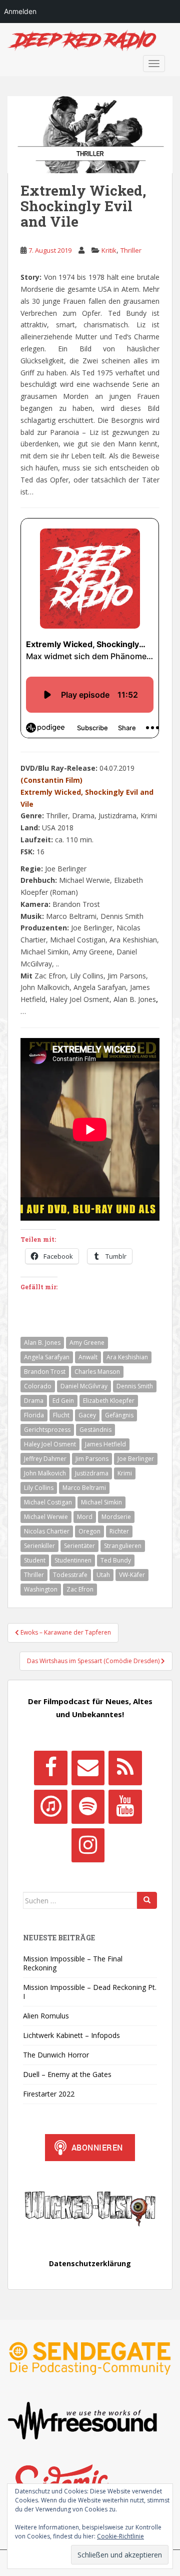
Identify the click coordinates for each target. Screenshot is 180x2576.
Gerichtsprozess (47, 1430)
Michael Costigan (48, 1502)
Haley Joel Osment (50, 1444)
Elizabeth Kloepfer (109, 1401)
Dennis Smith (135, 1386)
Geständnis (95, 1430)
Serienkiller (39, 1546)
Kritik (109, 250)
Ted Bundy (116, 1560)
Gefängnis (119, 1415)
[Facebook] (50, 1768)
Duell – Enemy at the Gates (67, 2074)
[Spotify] (88, 1807)
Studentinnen (73, 1560)
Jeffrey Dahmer (45, 1459)
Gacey (87, 1415)
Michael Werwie (46, 1517)
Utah (103, 1575)
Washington (41, 1589)
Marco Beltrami (84, 1488)
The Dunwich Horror (56, 2055)
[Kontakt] (88, 1768)
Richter (119, 1531)
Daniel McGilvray (84, 1386)
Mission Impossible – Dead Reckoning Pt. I (90, 1992)
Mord (85, 1517)
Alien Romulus (46, 2016)
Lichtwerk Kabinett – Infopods (71, 2035)
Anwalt (88, 1357)
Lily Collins (39, 1488)
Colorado (38, 1386)
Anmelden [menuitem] (20, 11)
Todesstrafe (70, 1575)
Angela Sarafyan (47, 1357)
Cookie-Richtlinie (120, 2536)
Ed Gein (63, 1401)
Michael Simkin (101, 1502)
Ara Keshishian (127, 1357)
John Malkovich (45, 1473)
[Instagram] (88, 1845)
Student (35, 1560)
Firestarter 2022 (49, 2094)
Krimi (125, 1473)
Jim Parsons (92, 1459)
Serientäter (79, 1546)
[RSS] (125, 1768)
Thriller (131, 250)
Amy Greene (87, 1343)
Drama (34, 1401)
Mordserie (116, 1517)
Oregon (89, 1531)
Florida (34, 1415)
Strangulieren (123, 1546)
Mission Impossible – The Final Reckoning (73, 1963)
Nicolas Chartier (47, 1531)
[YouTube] (125, 1807)
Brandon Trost (45, 1372)
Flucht (61, 1415)
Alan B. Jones (42, 1343)
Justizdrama (92, 1473)
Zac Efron (80, 1589)
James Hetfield (105, 1444)
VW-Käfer (132, 1575)
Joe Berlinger (136, 1459)
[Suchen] (147, 1900)
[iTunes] (50, 1807)
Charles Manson (97, 1372)
